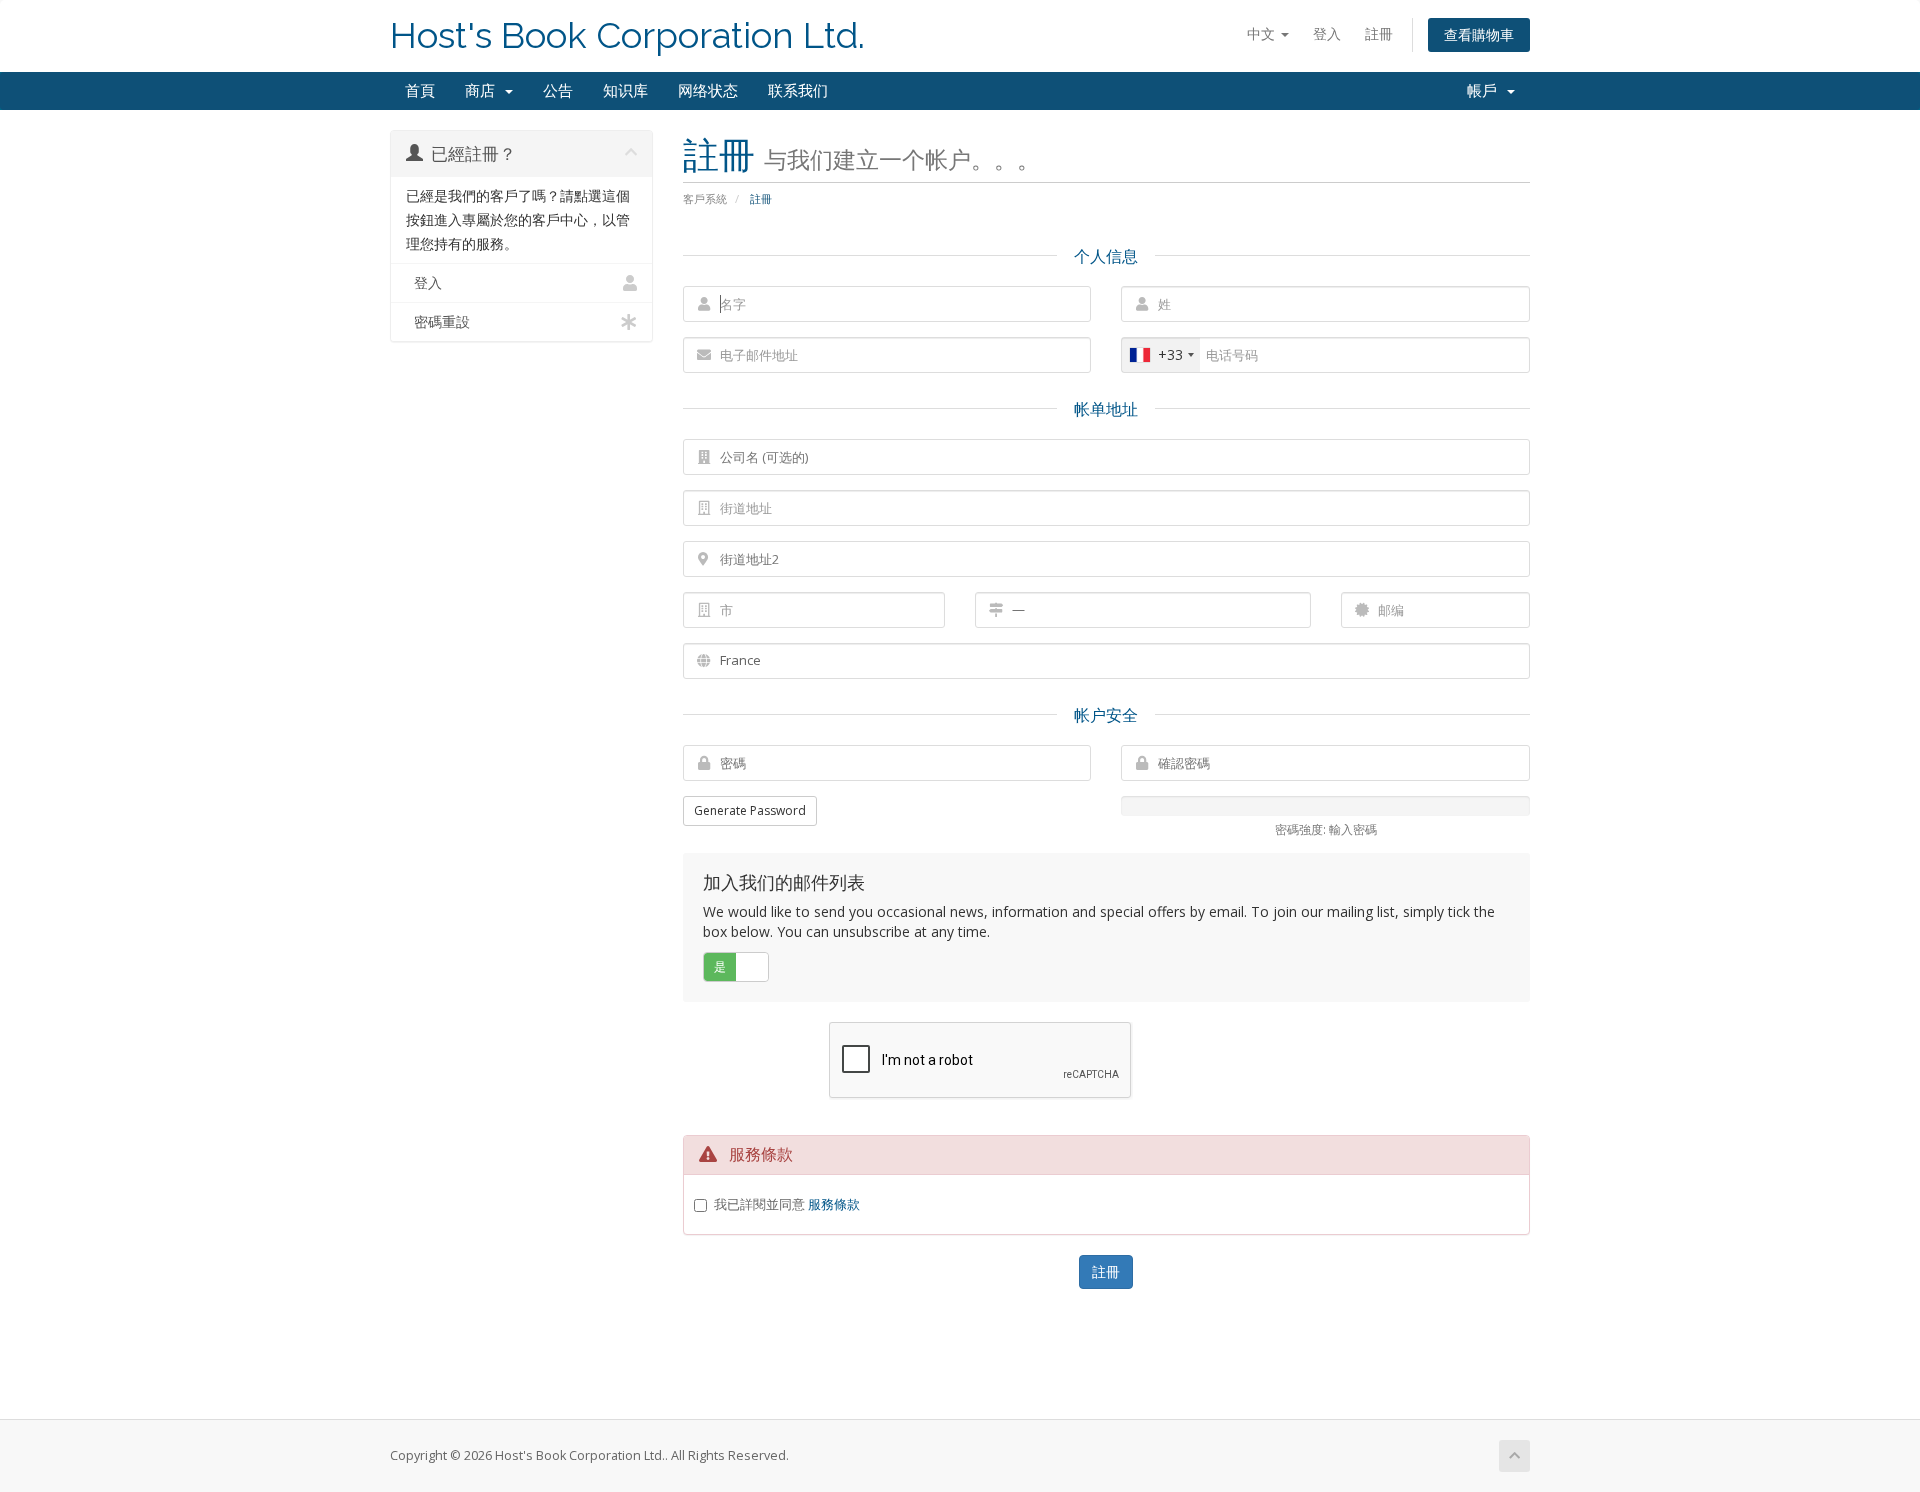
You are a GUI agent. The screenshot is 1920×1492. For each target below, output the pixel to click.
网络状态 (708, 91)
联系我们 (798, 91)
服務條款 (834, 1204)
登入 (1327, 33)
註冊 (1379, 33)
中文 (1263, 33)
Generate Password (750, 810)
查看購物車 (1479, 34)
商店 (484, 91)
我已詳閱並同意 (787, 1204)
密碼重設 (438, 322)
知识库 (625, 91)
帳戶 (1486, 91)
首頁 (420, 91)
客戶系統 (705, 198)
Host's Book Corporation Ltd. (627, 35)
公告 (558, 91)
